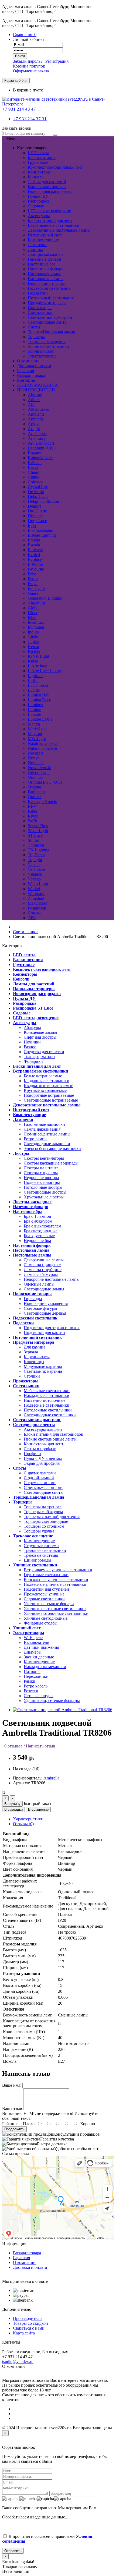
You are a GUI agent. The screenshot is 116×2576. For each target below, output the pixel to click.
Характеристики (28, 1819)
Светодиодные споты (44, 1492)
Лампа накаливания (42, 1129)
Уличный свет (41, 351)
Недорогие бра (37, 1241)
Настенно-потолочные (45, 1400)
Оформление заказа (31, 71)
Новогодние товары (46, 283)
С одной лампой (39, 1478)
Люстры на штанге (41, 1168)
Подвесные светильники (47, 1405)
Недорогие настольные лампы (52, 1279)
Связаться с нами (29, 2328)
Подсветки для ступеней (46, 1589)
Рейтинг (10, 2124)
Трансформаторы (40, 1057)
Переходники (36, 1676)
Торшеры (36, 337)
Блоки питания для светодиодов (53, 1434)
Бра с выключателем (42, 1226)
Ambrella (51, 1778)
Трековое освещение (47, 342)
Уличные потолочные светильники (56, 1613)
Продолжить (14, 2129)
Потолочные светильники (48, 1410)
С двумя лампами (40, 1473)
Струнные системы (42, 1546)
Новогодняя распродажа (50, 191)
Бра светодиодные (41, 1231)
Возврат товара (27, 2253)
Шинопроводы (37, 1560)
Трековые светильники (45, 1550)
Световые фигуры (40, 1308)
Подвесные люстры (42, 1182)
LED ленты (38, 153)
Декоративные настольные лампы (59, 230)
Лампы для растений (47, 182)
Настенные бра (42, 264)
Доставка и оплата (30, 2267)
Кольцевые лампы (40, 1032)
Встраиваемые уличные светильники (58, 1570)
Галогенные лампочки (44, 1124)
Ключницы (34, 1362)
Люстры (35, 250)
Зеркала (31, 1352)
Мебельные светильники (47, 1391)
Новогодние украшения (46, 1303)
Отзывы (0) (23, 1824)
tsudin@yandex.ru (18, 2361)
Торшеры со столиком (44, 1526)
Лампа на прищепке (42, 1265)
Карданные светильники (47, 1081)
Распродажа (39, 201)
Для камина (35, 1347)
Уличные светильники (48, 346)
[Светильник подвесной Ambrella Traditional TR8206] (63, 1710)
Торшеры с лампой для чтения (52, 1517)
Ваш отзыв (12, 2109)
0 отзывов (13, 1746)
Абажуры (32, 1027)
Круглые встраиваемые (45, 1090)
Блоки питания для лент (50, 220)
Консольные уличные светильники (56, 1579)
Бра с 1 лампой (37, 1216)
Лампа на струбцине (43, 1270)
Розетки (31, 1691)
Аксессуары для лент (43, 1429)
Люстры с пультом (41, 1173)
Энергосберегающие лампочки (52, 1149)
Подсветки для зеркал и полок (52, 1328)
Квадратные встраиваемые (48, 1086)
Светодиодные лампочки (47, 1144)
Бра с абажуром (38, 1221)
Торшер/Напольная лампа (51, 332)
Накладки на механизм (45, 1667)
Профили (32, 1454)
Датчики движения (41, 1647)
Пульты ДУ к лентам (43, 1458)
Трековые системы (41, 1555)
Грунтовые (38, 162)
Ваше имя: (12, 2085)
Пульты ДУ (38, 196)
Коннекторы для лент (44, 1444)
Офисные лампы (39, 1284)
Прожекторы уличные (44, 1594)
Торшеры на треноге (43, 1507)
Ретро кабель (36, 1686)
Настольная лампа (45, 274)
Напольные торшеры (47, 187)
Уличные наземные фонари (49, 1604)
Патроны (32, 1671)
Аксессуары (39, 216)
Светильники (40, 312)
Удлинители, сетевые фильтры (52, 1701)
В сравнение (38, 1809)
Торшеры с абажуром (43, 1512)
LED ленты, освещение (49, 211)
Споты (34, 327)
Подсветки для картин (44, 1333)
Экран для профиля (42, 1463)
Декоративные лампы (44, 1260)
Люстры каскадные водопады (51, 1163)
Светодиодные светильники (50, 1415)
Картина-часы (37, 1357)
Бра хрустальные (39, 1236)
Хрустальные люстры (44, 1197)
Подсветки (38, 293)
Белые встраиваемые (43, 1076)
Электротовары (42, 356)
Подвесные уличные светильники (55, 1584)
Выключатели (37, 1642)
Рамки (30, 1681)
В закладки (13, 1809)
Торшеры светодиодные (46, 1521)
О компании (24, 2262)
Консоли (36, 177)
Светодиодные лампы (44, 1289)
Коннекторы (39, 172)
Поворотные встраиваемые (49, 1095)
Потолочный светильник (51, 298)
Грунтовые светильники (46, 1575)
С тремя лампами (40, 1483)
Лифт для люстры (40, 1037)
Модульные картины (43, 1366)
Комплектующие (43, 240)
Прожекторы (40, 308)
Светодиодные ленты (48, 322)
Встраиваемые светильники (54, 225)
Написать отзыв (41, 1746)
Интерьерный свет (45, 235)
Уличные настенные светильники (55, 1609)
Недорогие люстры (41, 1178)
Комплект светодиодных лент (55, 167)
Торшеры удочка (39, 1531)
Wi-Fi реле (33, 1638)
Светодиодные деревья (45, 1313)
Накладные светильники (47, 1395)
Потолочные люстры (43, 1187)
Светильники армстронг (50, 317)
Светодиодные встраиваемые (51, 1100)
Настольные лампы (46, 279)
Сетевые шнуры (39, 1696)
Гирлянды (33, 1299)
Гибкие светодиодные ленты (50, 1439)
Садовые (36, 206)
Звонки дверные (39, 1657)
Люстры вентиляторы (44, 1158)
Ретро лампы (36, 1139)
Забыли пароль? (28, 61)
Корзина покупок (29, 66)
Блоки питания (42, 158)
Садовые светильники (44, 1599)
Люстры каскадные (46, 254)
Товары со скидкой (30, 2323)
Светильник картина (43, 1371)
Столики (32, 1376)
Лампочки (37, 245)
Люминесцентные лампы (47, 1134)
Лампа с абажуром (41, 1274)
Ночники (32, 1042)
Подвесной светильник (49, 288)
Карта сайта (24, 2333)
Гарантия (21, 2258)
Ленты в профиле (40, 1449)
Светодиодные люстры (45, 1192)
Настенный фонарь (45, 269)
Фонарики (33, 1061)
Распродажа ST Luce (33, 1008)
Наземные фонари (45, 259)
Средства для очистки (44, 1052)
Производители (27, 2318)
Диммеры (33, 1652)
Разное (30, 1047)
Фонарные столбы (41, 1623)
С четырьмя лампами (43, 1487)
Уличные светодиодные (46, 1618)
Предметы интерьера (47, 303)
